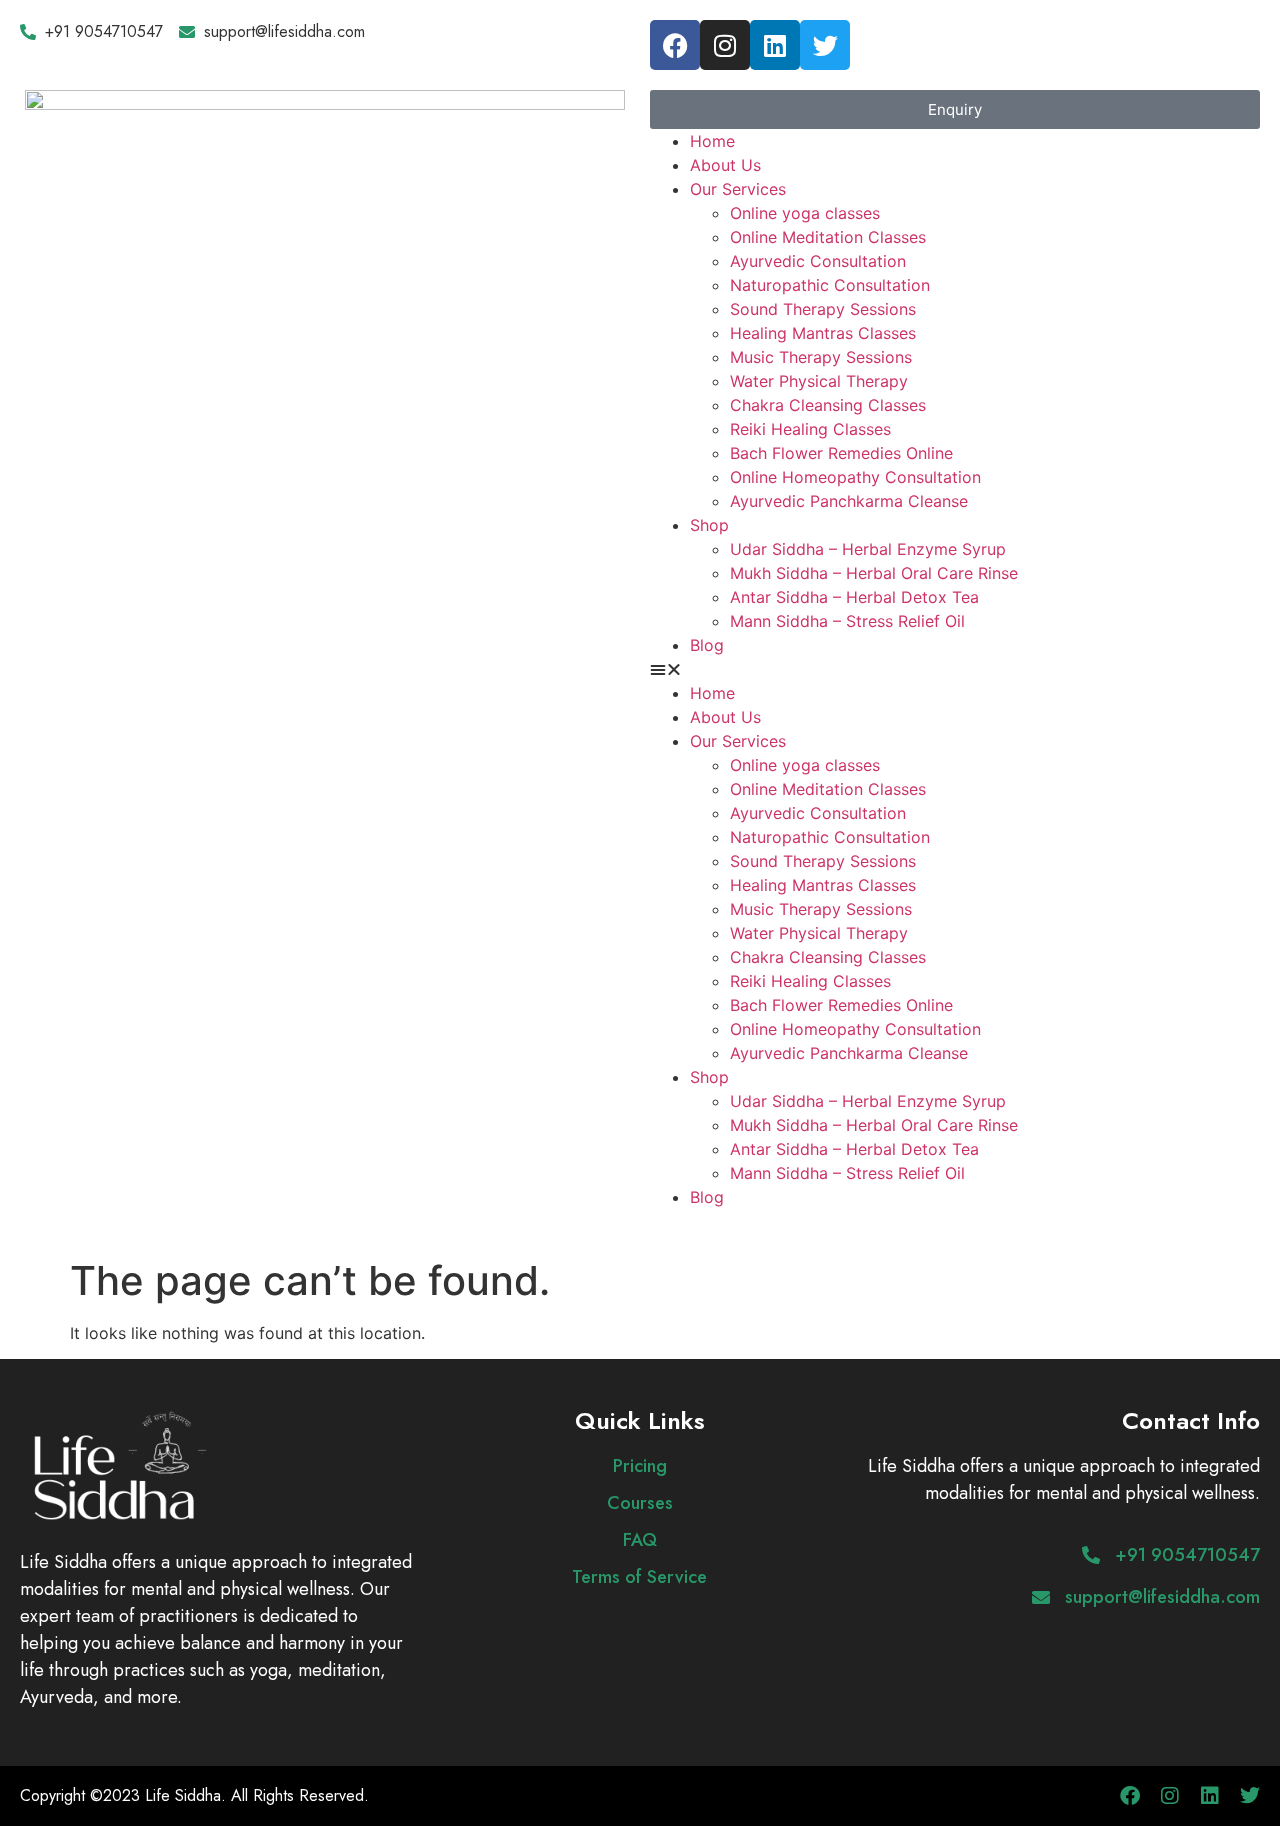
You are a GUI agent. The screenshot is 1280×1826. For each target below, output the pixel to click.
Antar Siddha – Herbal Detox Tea (854, 597)
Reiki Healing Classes (810, 429)
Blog (707, 645)
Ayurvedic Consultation (818, 261)
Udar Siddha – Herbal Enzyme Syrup (868, 549)
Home (712, 141)
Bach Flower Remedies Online (841, 453)
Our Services (738, 189)
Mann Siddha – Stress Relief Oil (847, 621)
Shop (709, 525)
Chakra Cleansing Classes (828, 405)
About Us (725, 165)
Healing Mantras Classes (823, 333)
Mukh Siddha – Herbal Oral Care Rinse (874, 573)
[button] (955, 669)
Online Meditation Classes (828, 237)
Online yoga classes (805, 213)
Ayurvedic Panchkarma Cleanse (849, 501)
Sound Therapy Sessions (823, 309)
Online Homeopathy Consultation (855, 477)
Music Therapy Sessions (821, 357)
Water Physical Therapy (819, 381)
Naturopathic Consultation (830, 285)
